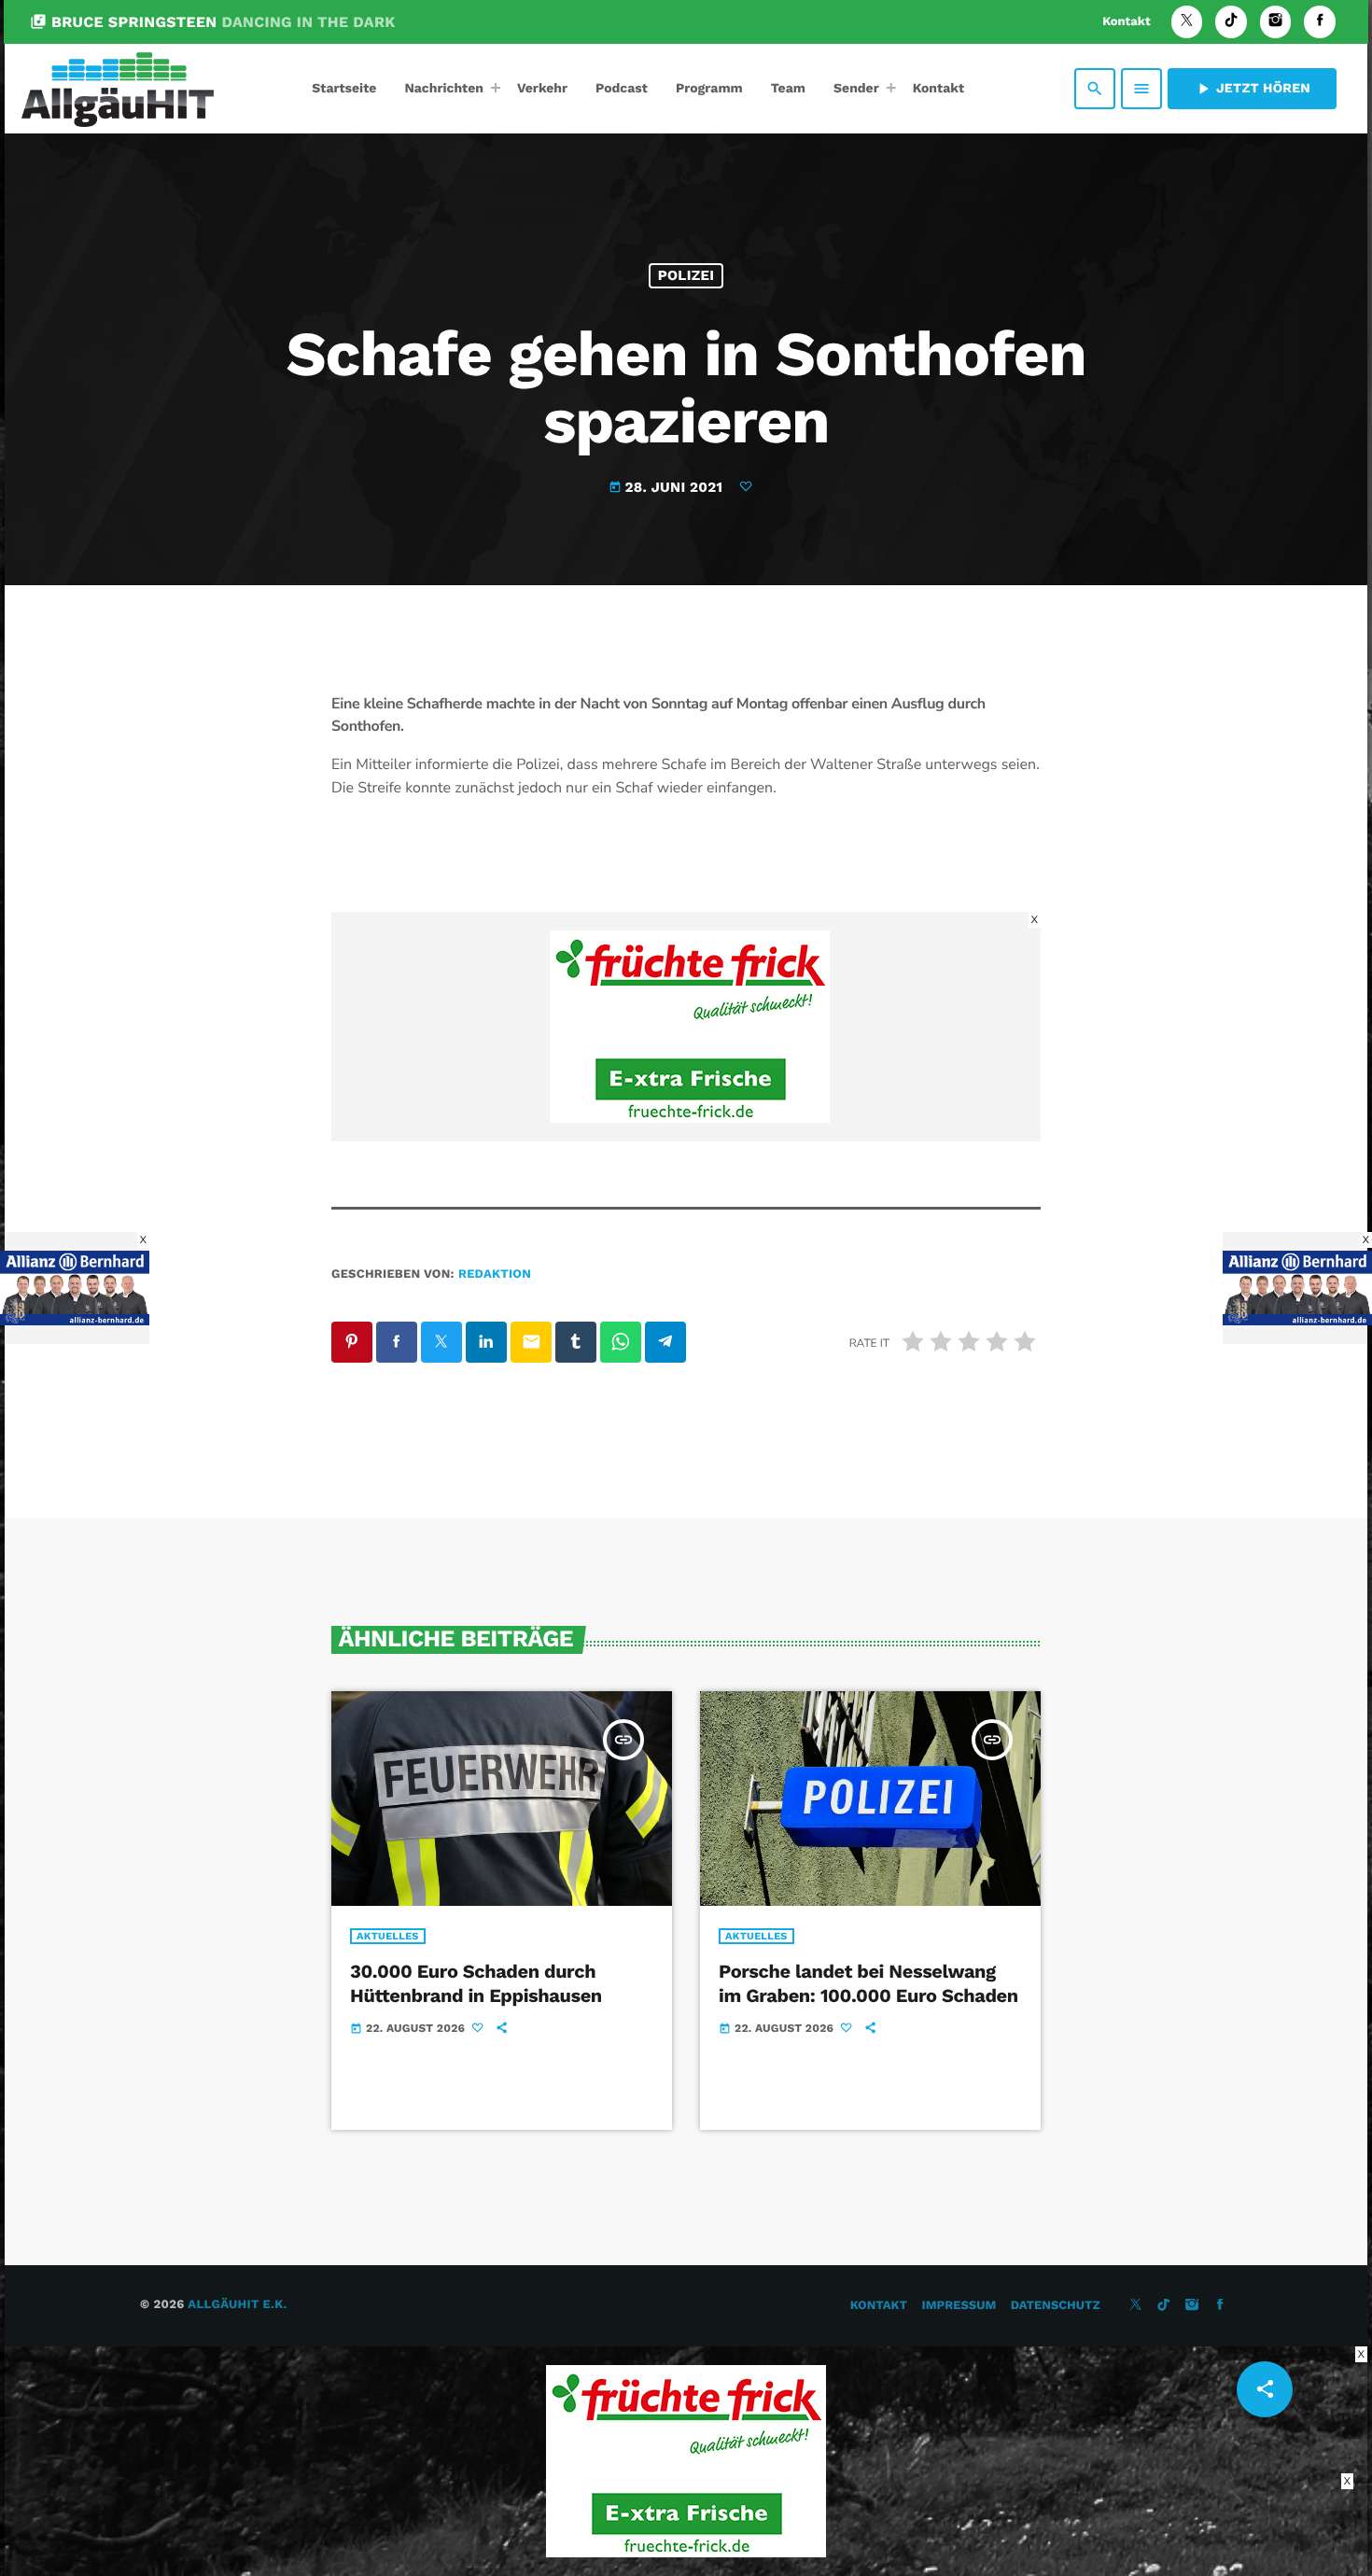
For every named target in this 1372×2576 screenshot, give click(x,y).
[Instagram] (1276, 22)
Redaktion (495, 1274)
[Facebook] (1320, 22)
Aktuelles (388, 1936)
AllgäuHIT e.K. (237, 2305)
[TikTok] (1231, 22)
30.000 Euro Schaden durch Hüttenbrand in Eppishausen (476, 1983)
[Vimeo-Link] (118, 89)
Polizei (686, 275)
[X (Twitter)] (1187, 22)
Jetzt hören (1252, 89)
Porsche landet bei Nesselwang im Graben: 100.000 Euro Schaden (868, 1983)
